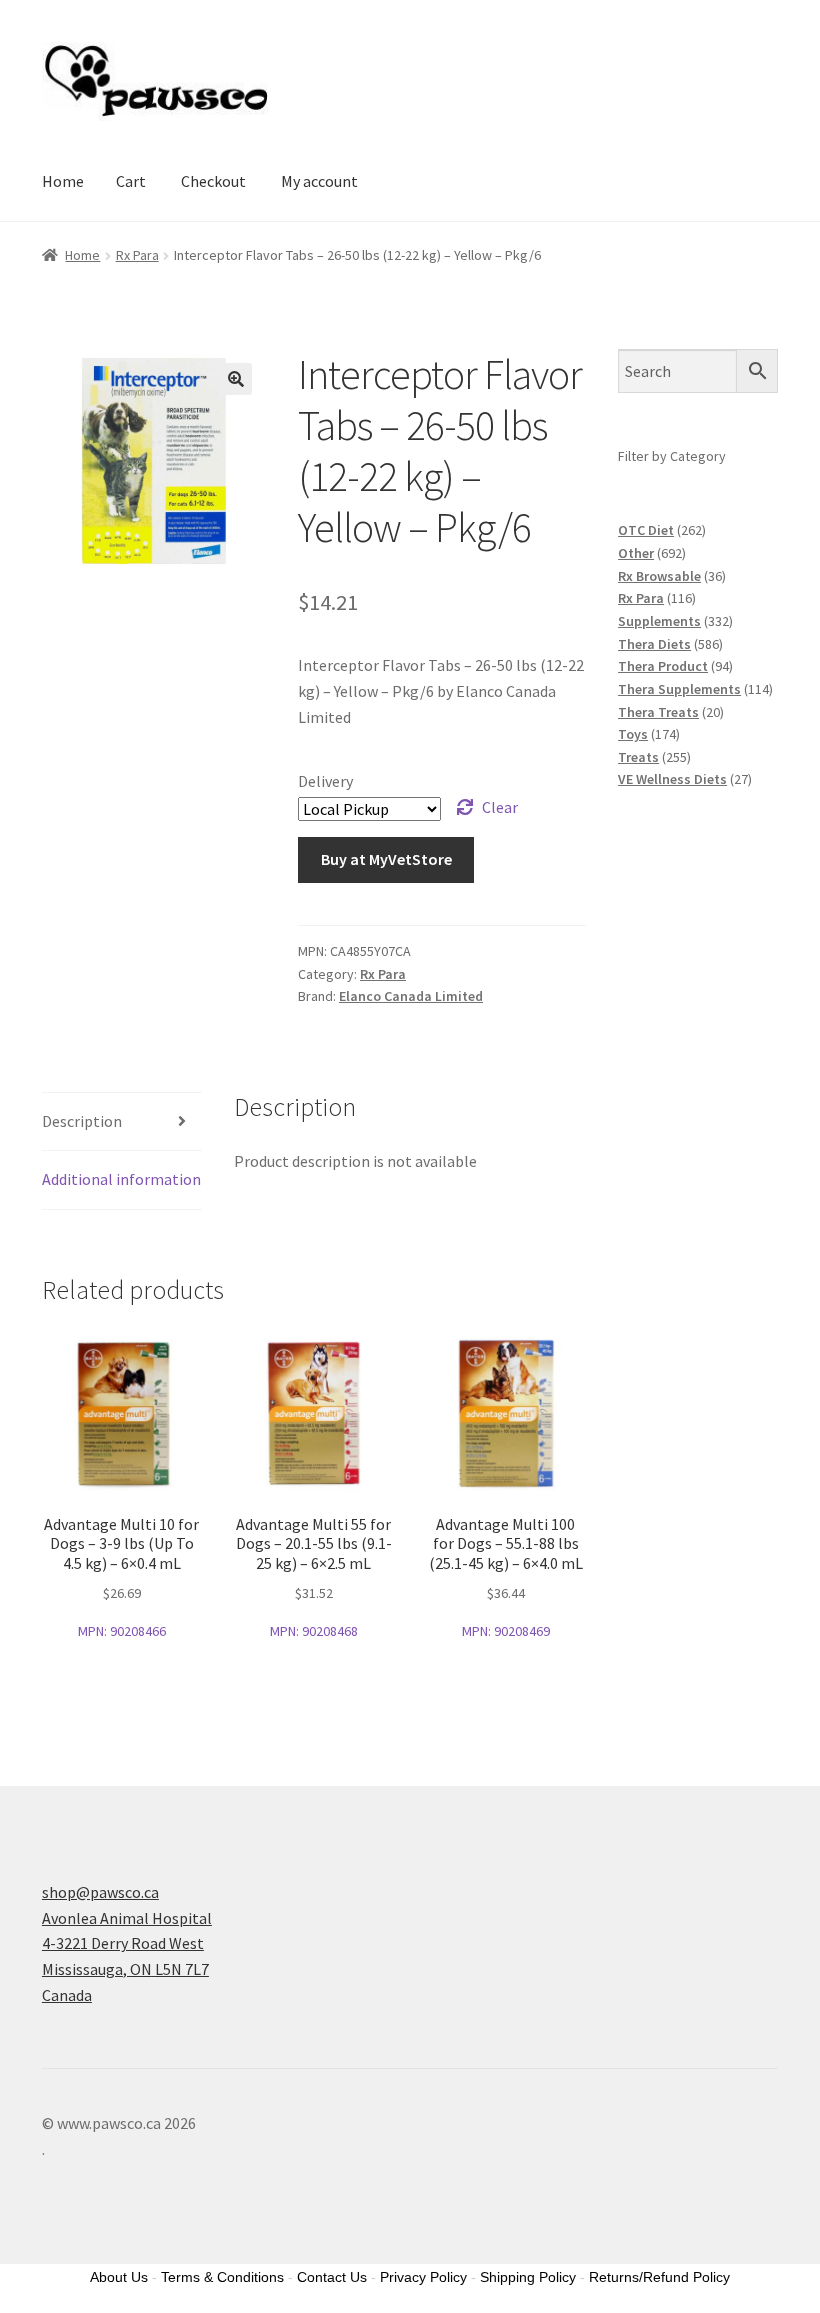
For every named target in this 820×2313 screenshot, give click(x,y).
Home (63, 181)
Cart (131, 181)
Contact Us (332, 2277)
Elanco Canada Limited (411, 996)
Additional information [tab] (121, 1179)
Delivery (325, 781)
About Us (119, 2277)
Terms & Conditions (222, 2277)
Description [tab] (82, 1121)
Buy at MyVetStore (386, 859)
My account (319, 181)
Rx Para (137, 255)
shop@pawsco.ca (100, 1892)
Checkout (213, 181)
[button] (236, 379)
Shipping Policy (528, 2277)
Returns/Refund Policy (659, 2277)
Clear (500, 807)
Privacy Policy (423, 2277)
